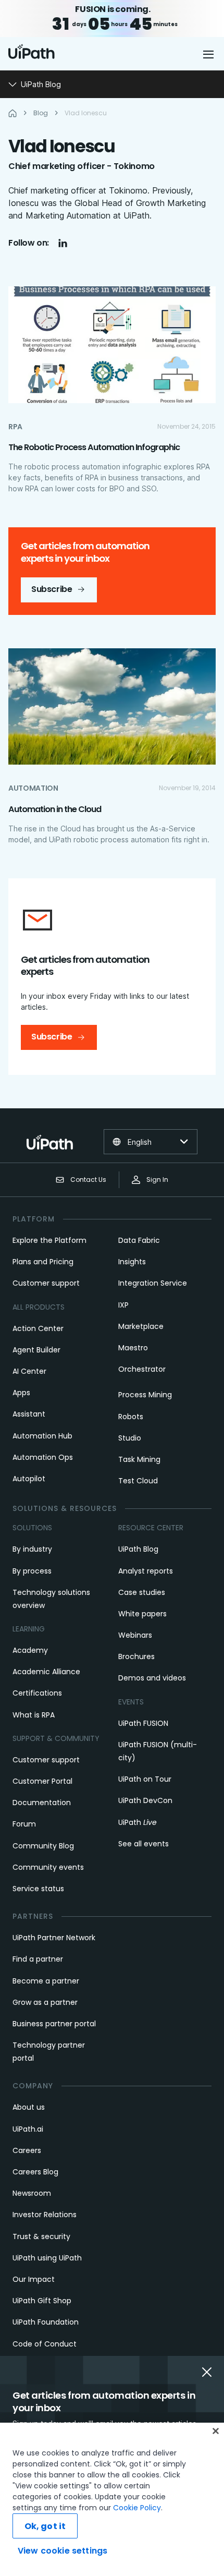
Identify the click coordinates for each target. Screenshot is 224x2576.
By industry (32, 1549)
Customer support (46, 1283)
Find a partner (38, 1959)
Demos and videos (152, 1678)
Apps (21, 1393)
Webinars (135, 1635)
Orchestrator (142, 1369)
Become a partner (46, 1981)
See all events (144, 1844)
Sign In (157, 1180)
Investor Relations (45, 2215)
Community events (48, 1867)
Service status (38, 1889)
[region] (112, 2499)
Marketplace (141, 1326)
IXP (123, 1305)
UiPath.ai (28, 2129)
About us (29, 2107)
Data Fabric (139, 1240)
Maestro (133, 1348)
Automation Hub (42, 1436)
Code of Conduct (45, 2344)
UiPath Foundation (46, 2322)
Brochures (136, 1656)
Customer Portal (42, 1781)
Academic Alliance (46, 1672)
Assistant (29, 1414)
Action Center (38, 1328)
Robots (131, 1417)
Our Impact (34, 2279)
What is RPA (34, 1715)
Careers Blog (35, 2172)
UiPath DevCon (145, 1800)
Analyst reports (146, 1571)
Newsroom (32, 2193)
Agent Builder (36, 1350)
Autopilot (29, 1479)
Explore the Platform (49, 1240)
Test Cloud (138, 1481)
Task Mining (139, 1459)
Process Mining (145, 1395)
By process (32, 1571)
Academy (30, 1650)
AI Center (29, 1371)
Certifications (37, 1693)
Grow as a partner (45, 2002)
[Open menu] (209, 54)
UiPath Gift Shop (42, 2301)
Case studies (142, 1592)
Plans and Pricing (43, 1262)
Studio (130, 1438)
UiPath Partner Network (54, 1938)
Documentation (42, 1803)
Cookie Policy (137, 2508)
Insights (132, 1262)
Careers (27, 2150)
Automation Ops (43, 1457)
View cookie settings (63, 2551)
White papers (142, 1614)
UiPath (138, 1822)
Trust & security (41, 2236)
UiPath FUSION (143, 1723)
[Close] (216, 2431)
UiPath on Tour (145, 1779)
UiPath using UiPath (47, 2258)
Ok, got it (45, 2526)
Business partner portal (54, 2024)
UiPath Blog (138, 1549)
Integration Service (153, 1283)
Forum (24, 1824)
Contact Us (88, 1180)
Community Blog (43, 1846)
